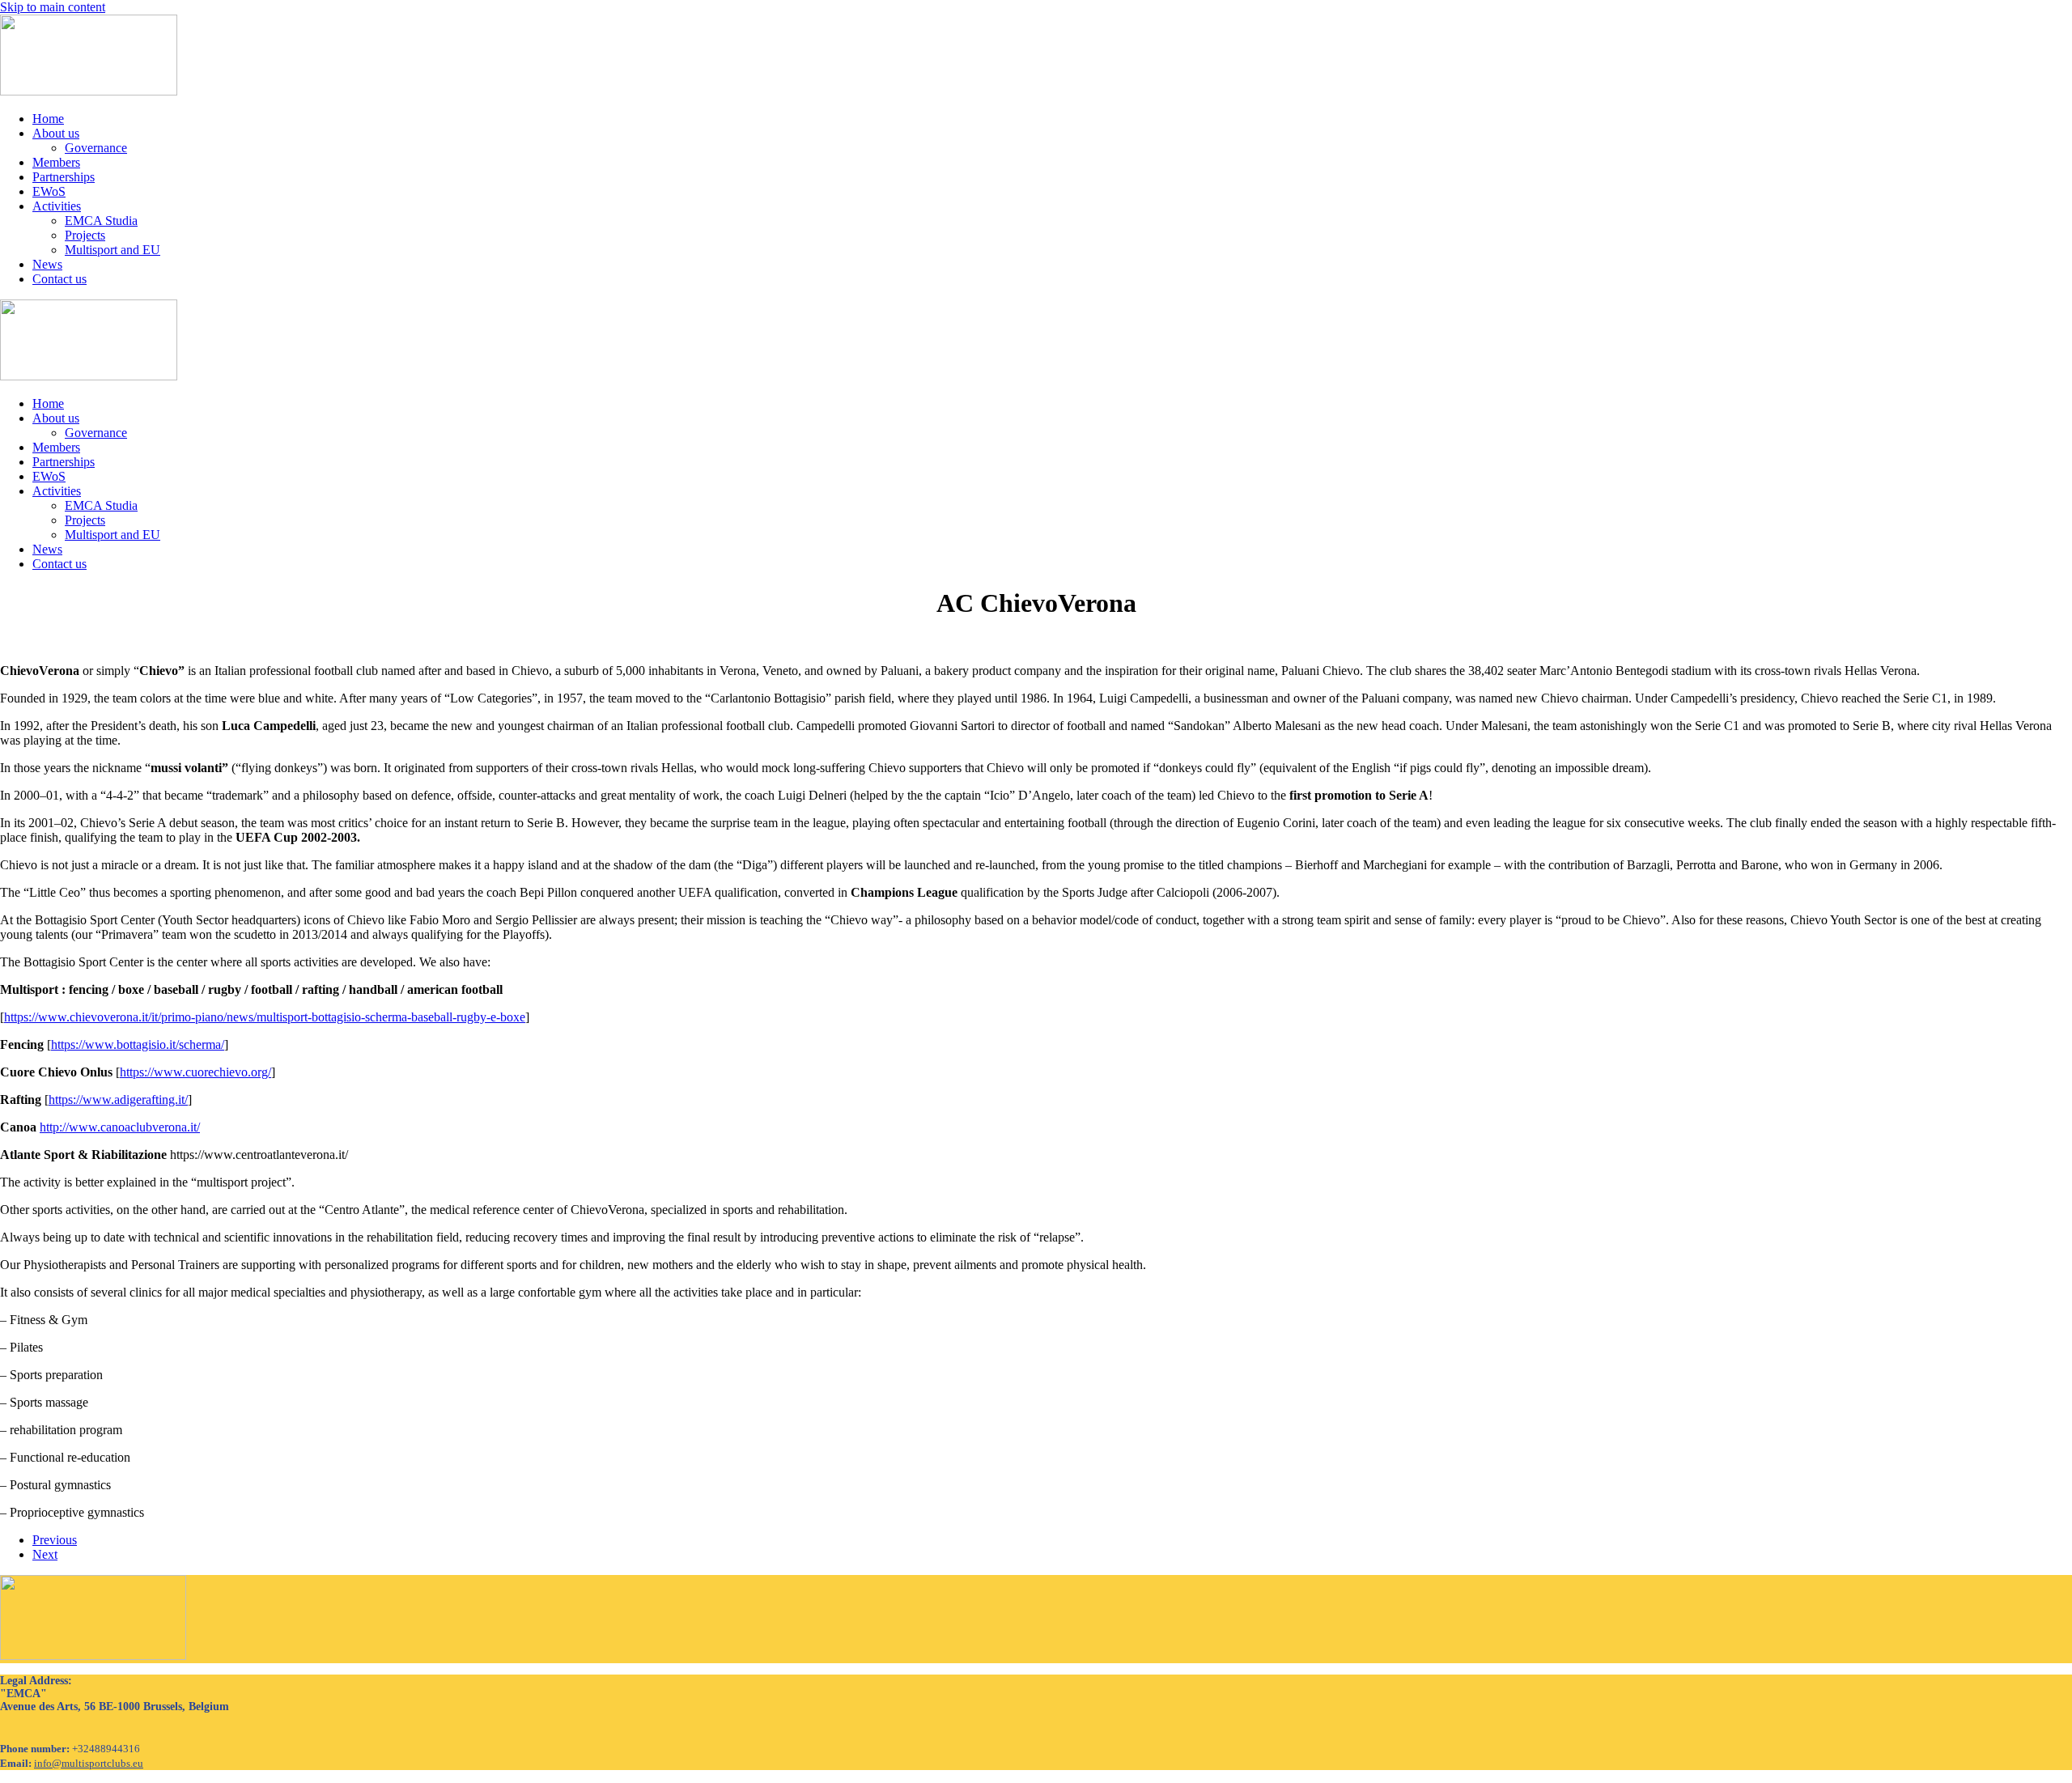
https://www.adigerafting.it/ (118, 1100)
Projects (85, 235)
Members (56, 162)
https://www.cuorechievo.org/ (195, 1072)
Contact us (59, 279)
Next (45, 1554)
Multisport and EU (113, 250)
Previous (55, 1540)
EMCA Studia (101, 221)
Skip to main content (53, 7)
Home (48, 119)
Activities (57, 206)
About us (56, 133)
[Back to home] (89, 91)
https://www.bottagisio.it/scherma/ (138, 1044)
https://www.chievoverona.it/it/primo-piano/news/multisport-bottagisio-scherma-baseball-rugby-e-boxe (265, 1017)
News (47, 264)
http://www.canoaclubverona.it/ (120, 1127)
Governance (96, 148)
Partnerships (64, 177)
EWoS (49, 191)
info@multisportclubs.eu (89, 1763)
